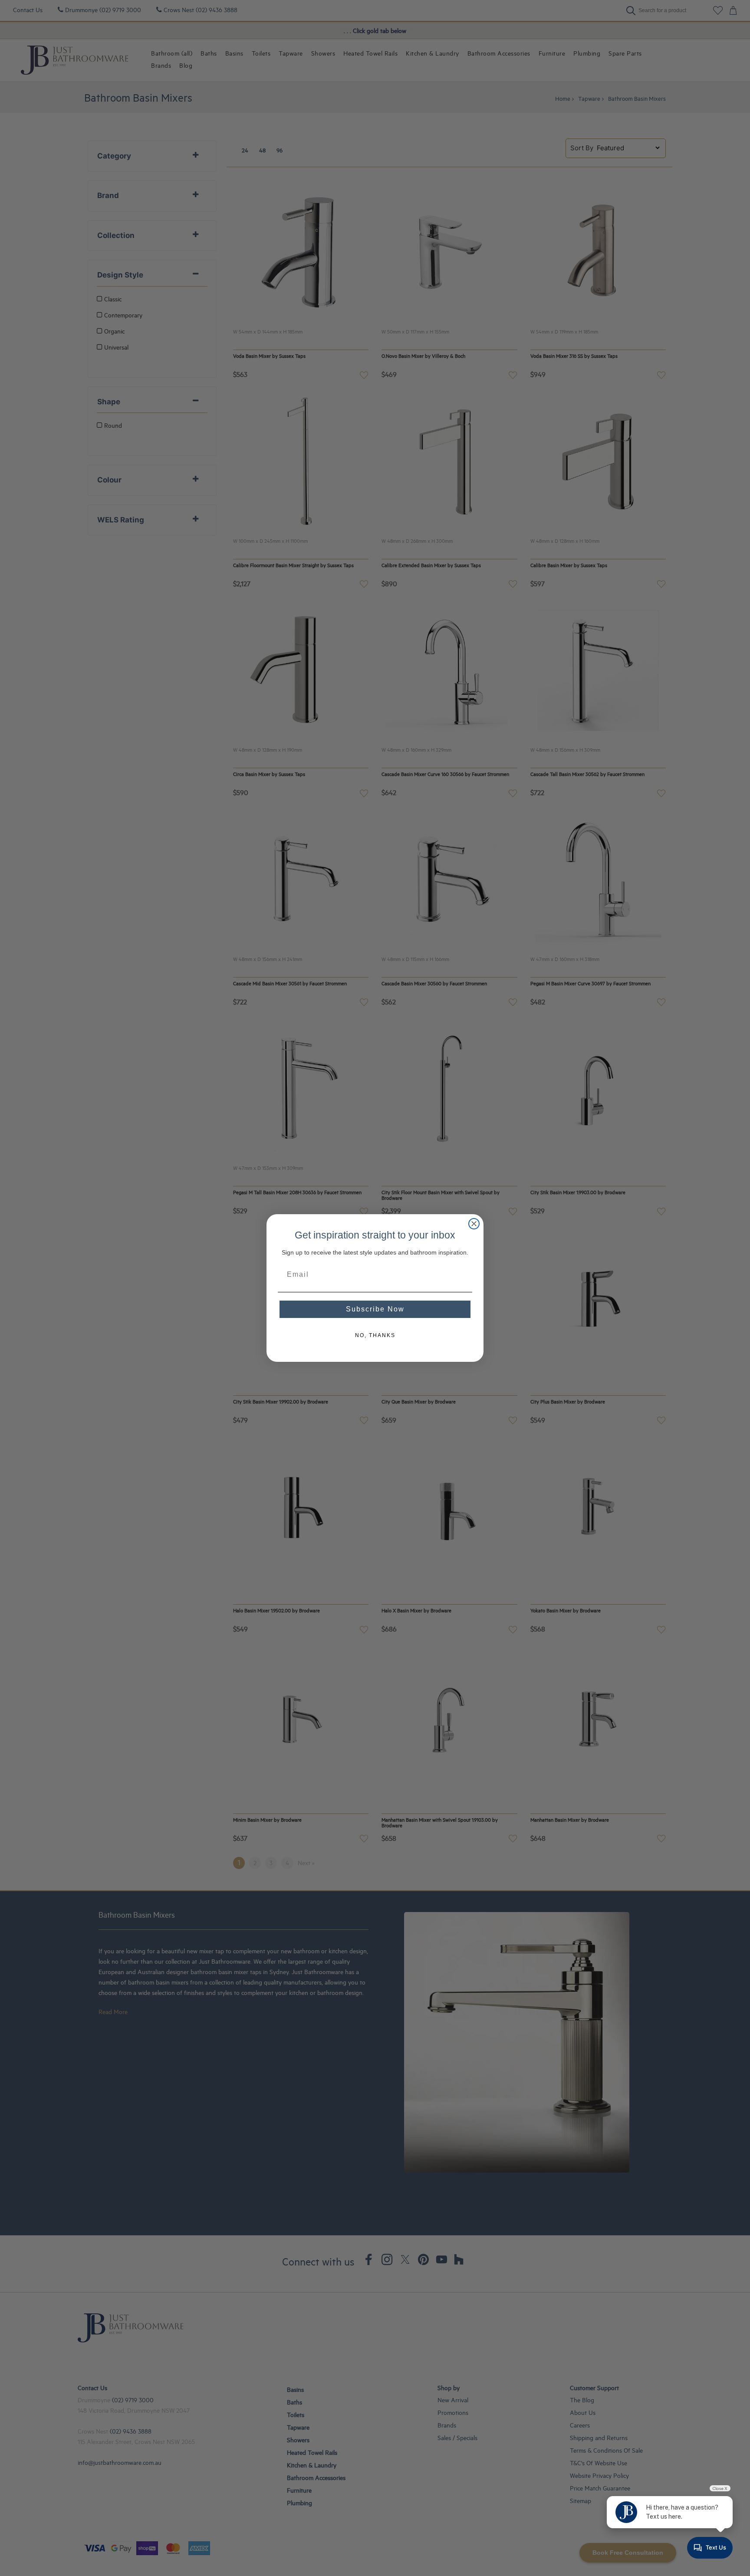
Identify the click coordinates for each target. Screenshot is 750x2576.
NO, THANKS (375, 1335)
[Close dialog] (474, 1224)
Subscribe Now (375, 1309)
